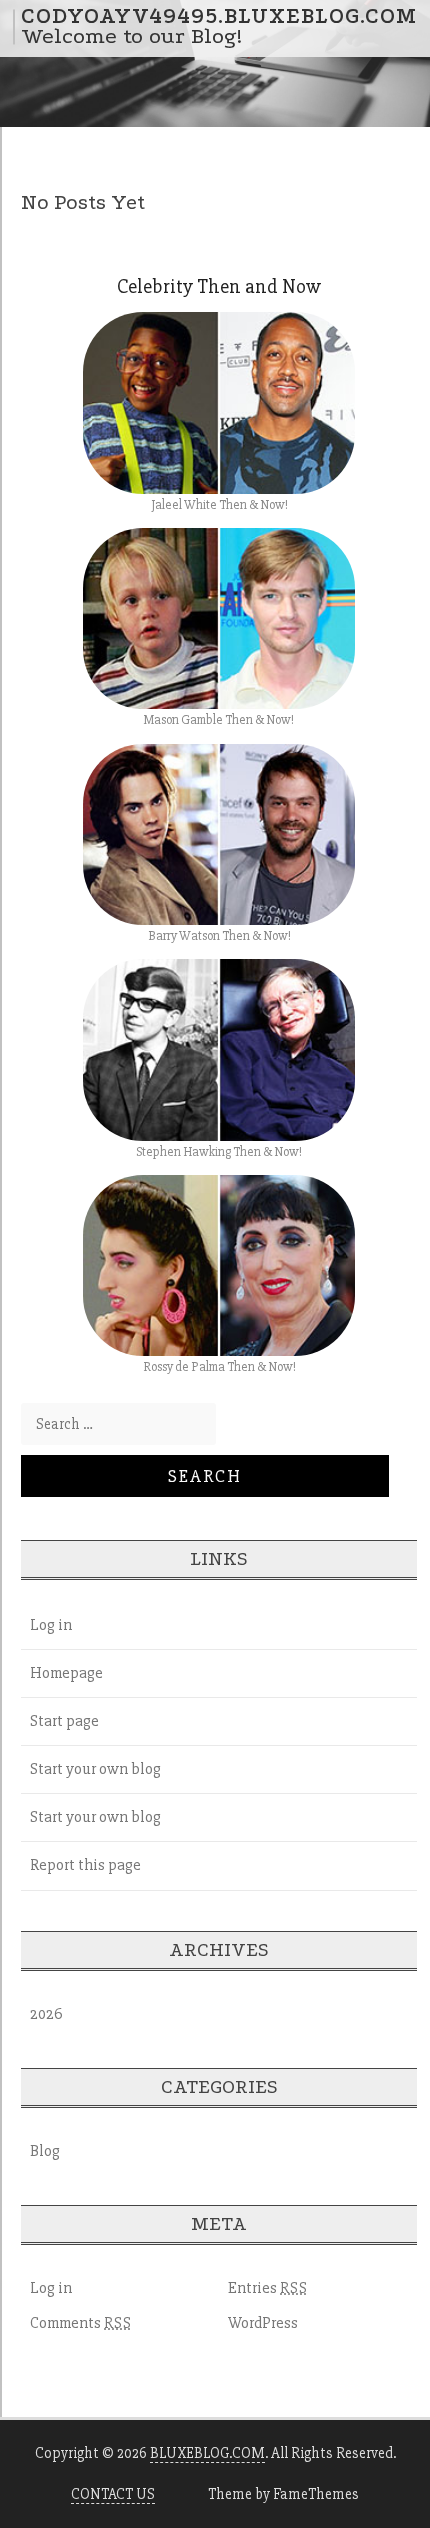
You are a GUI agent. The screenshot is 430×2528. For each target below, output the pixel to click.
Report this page (85, 1865)
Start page (64, 1721)
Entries (268, 2288)
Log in (51, 1625)
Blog (45, 2151)
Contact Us (113, 2494)
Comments (81, 2323)
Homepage (66, 1673)
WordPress (263, 2323)
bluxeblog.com (207, 2453)
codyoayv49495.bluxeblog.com (219, 17)
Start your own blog (95, 1769)
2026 (46, 2014)
